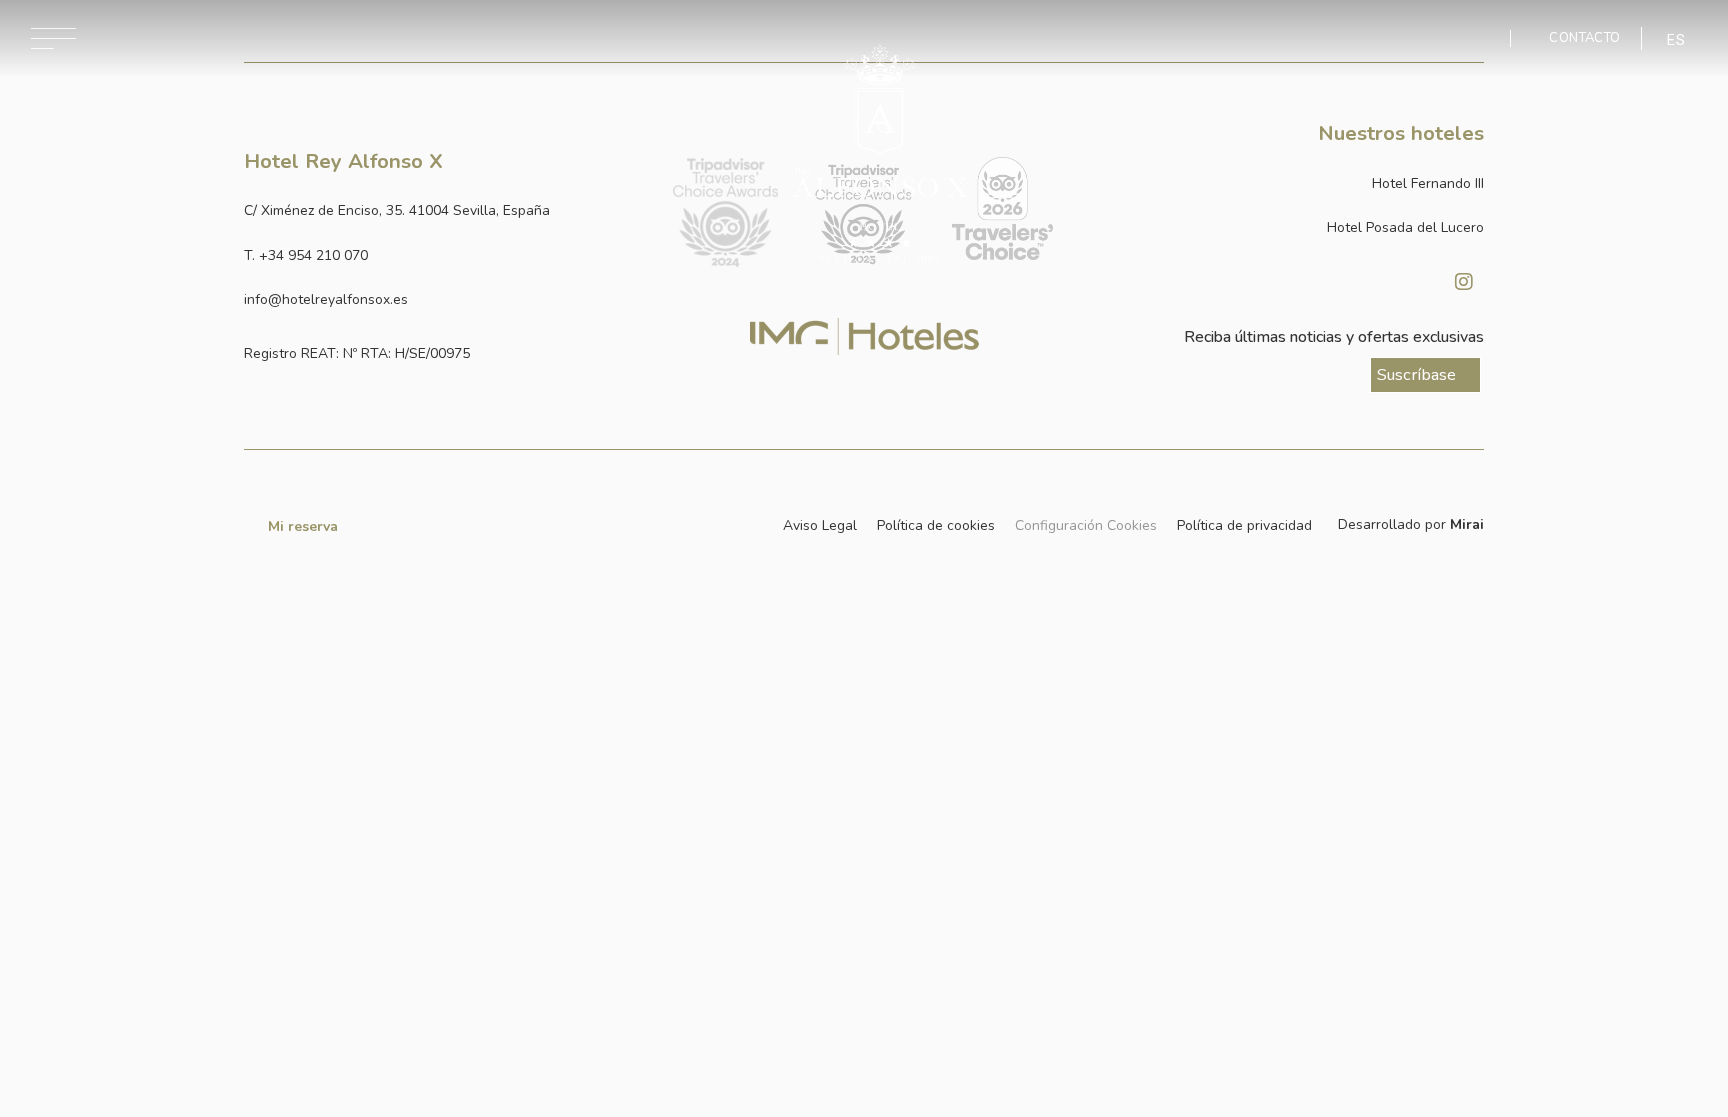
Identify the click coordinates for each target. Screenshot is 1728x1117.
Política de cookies (936, 525)
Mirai (1467, 524)
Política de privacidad (1244, 525)
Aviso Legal (820, 525)
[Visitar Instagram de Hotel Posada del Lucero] (1464, 282)
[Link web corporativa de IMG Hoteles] (864, 336)
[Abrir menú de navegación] (53, 38)
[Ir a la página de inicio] (880, 154)
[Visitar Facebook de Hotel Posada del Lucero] (1414, 282)
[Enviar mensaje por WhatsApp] (1481, 38)
